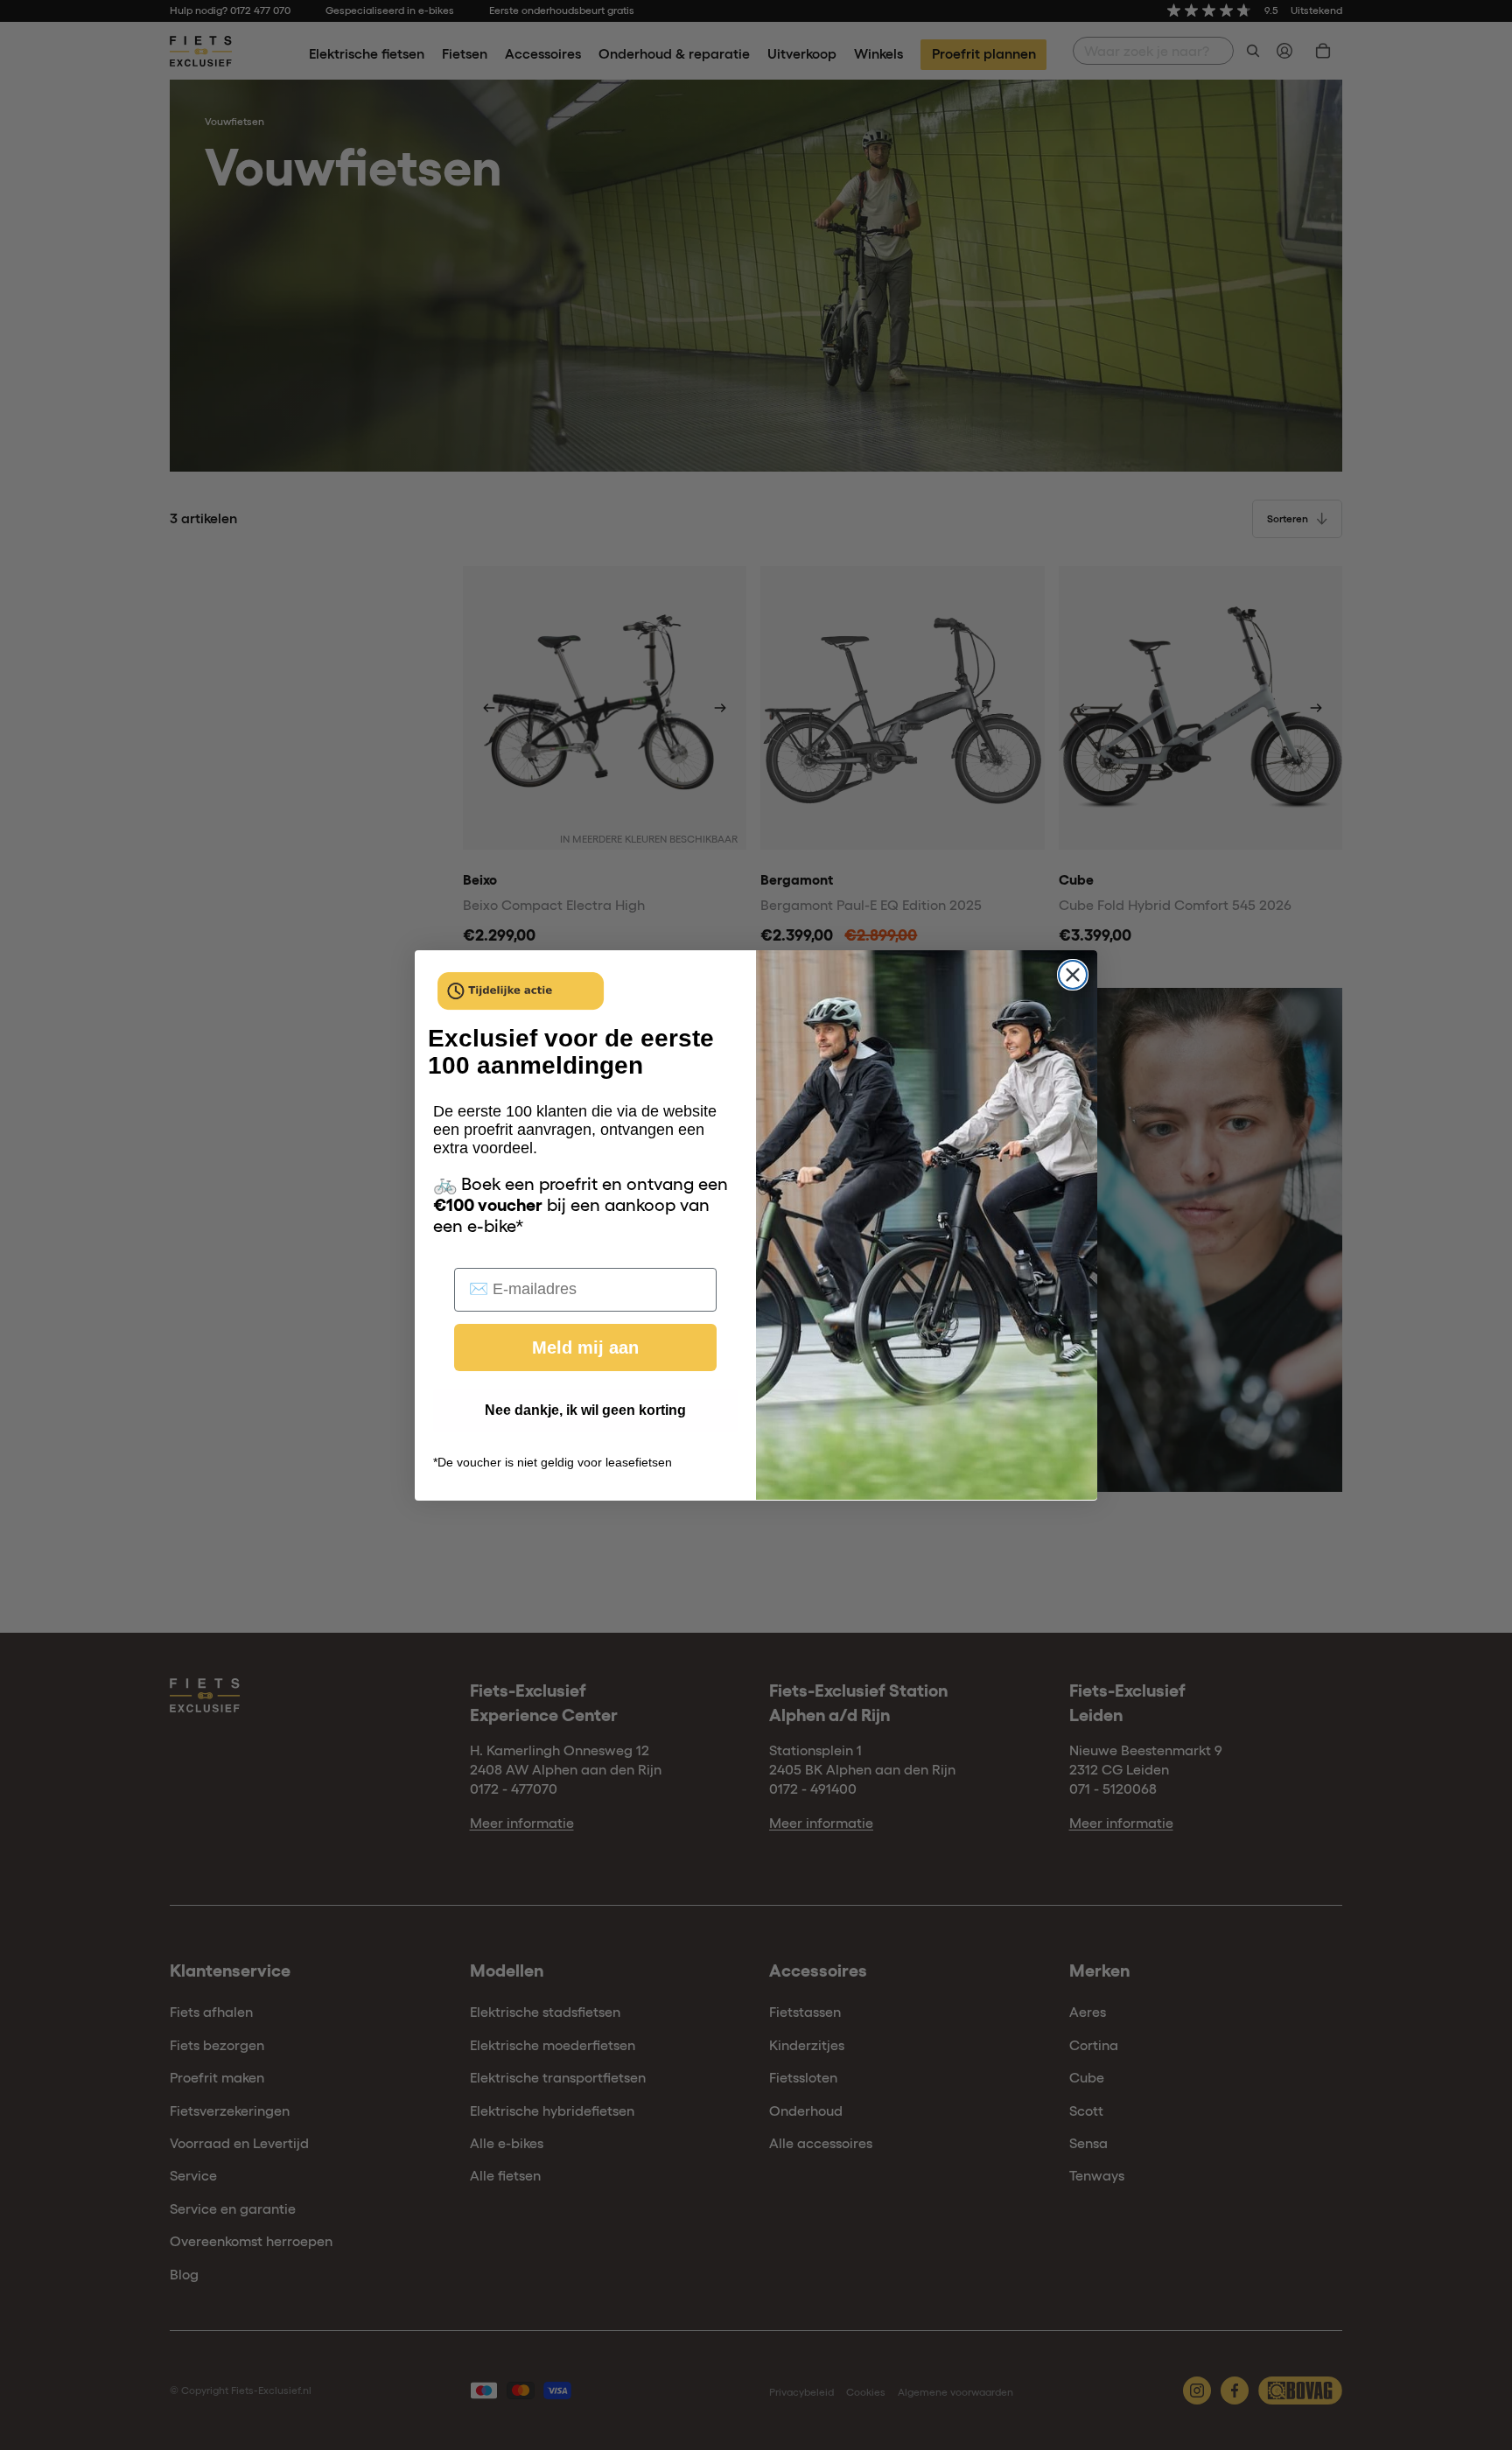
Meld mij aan (585, 1347)
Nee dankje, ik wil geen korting (585, 1409)
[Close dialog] (1073, 975)
